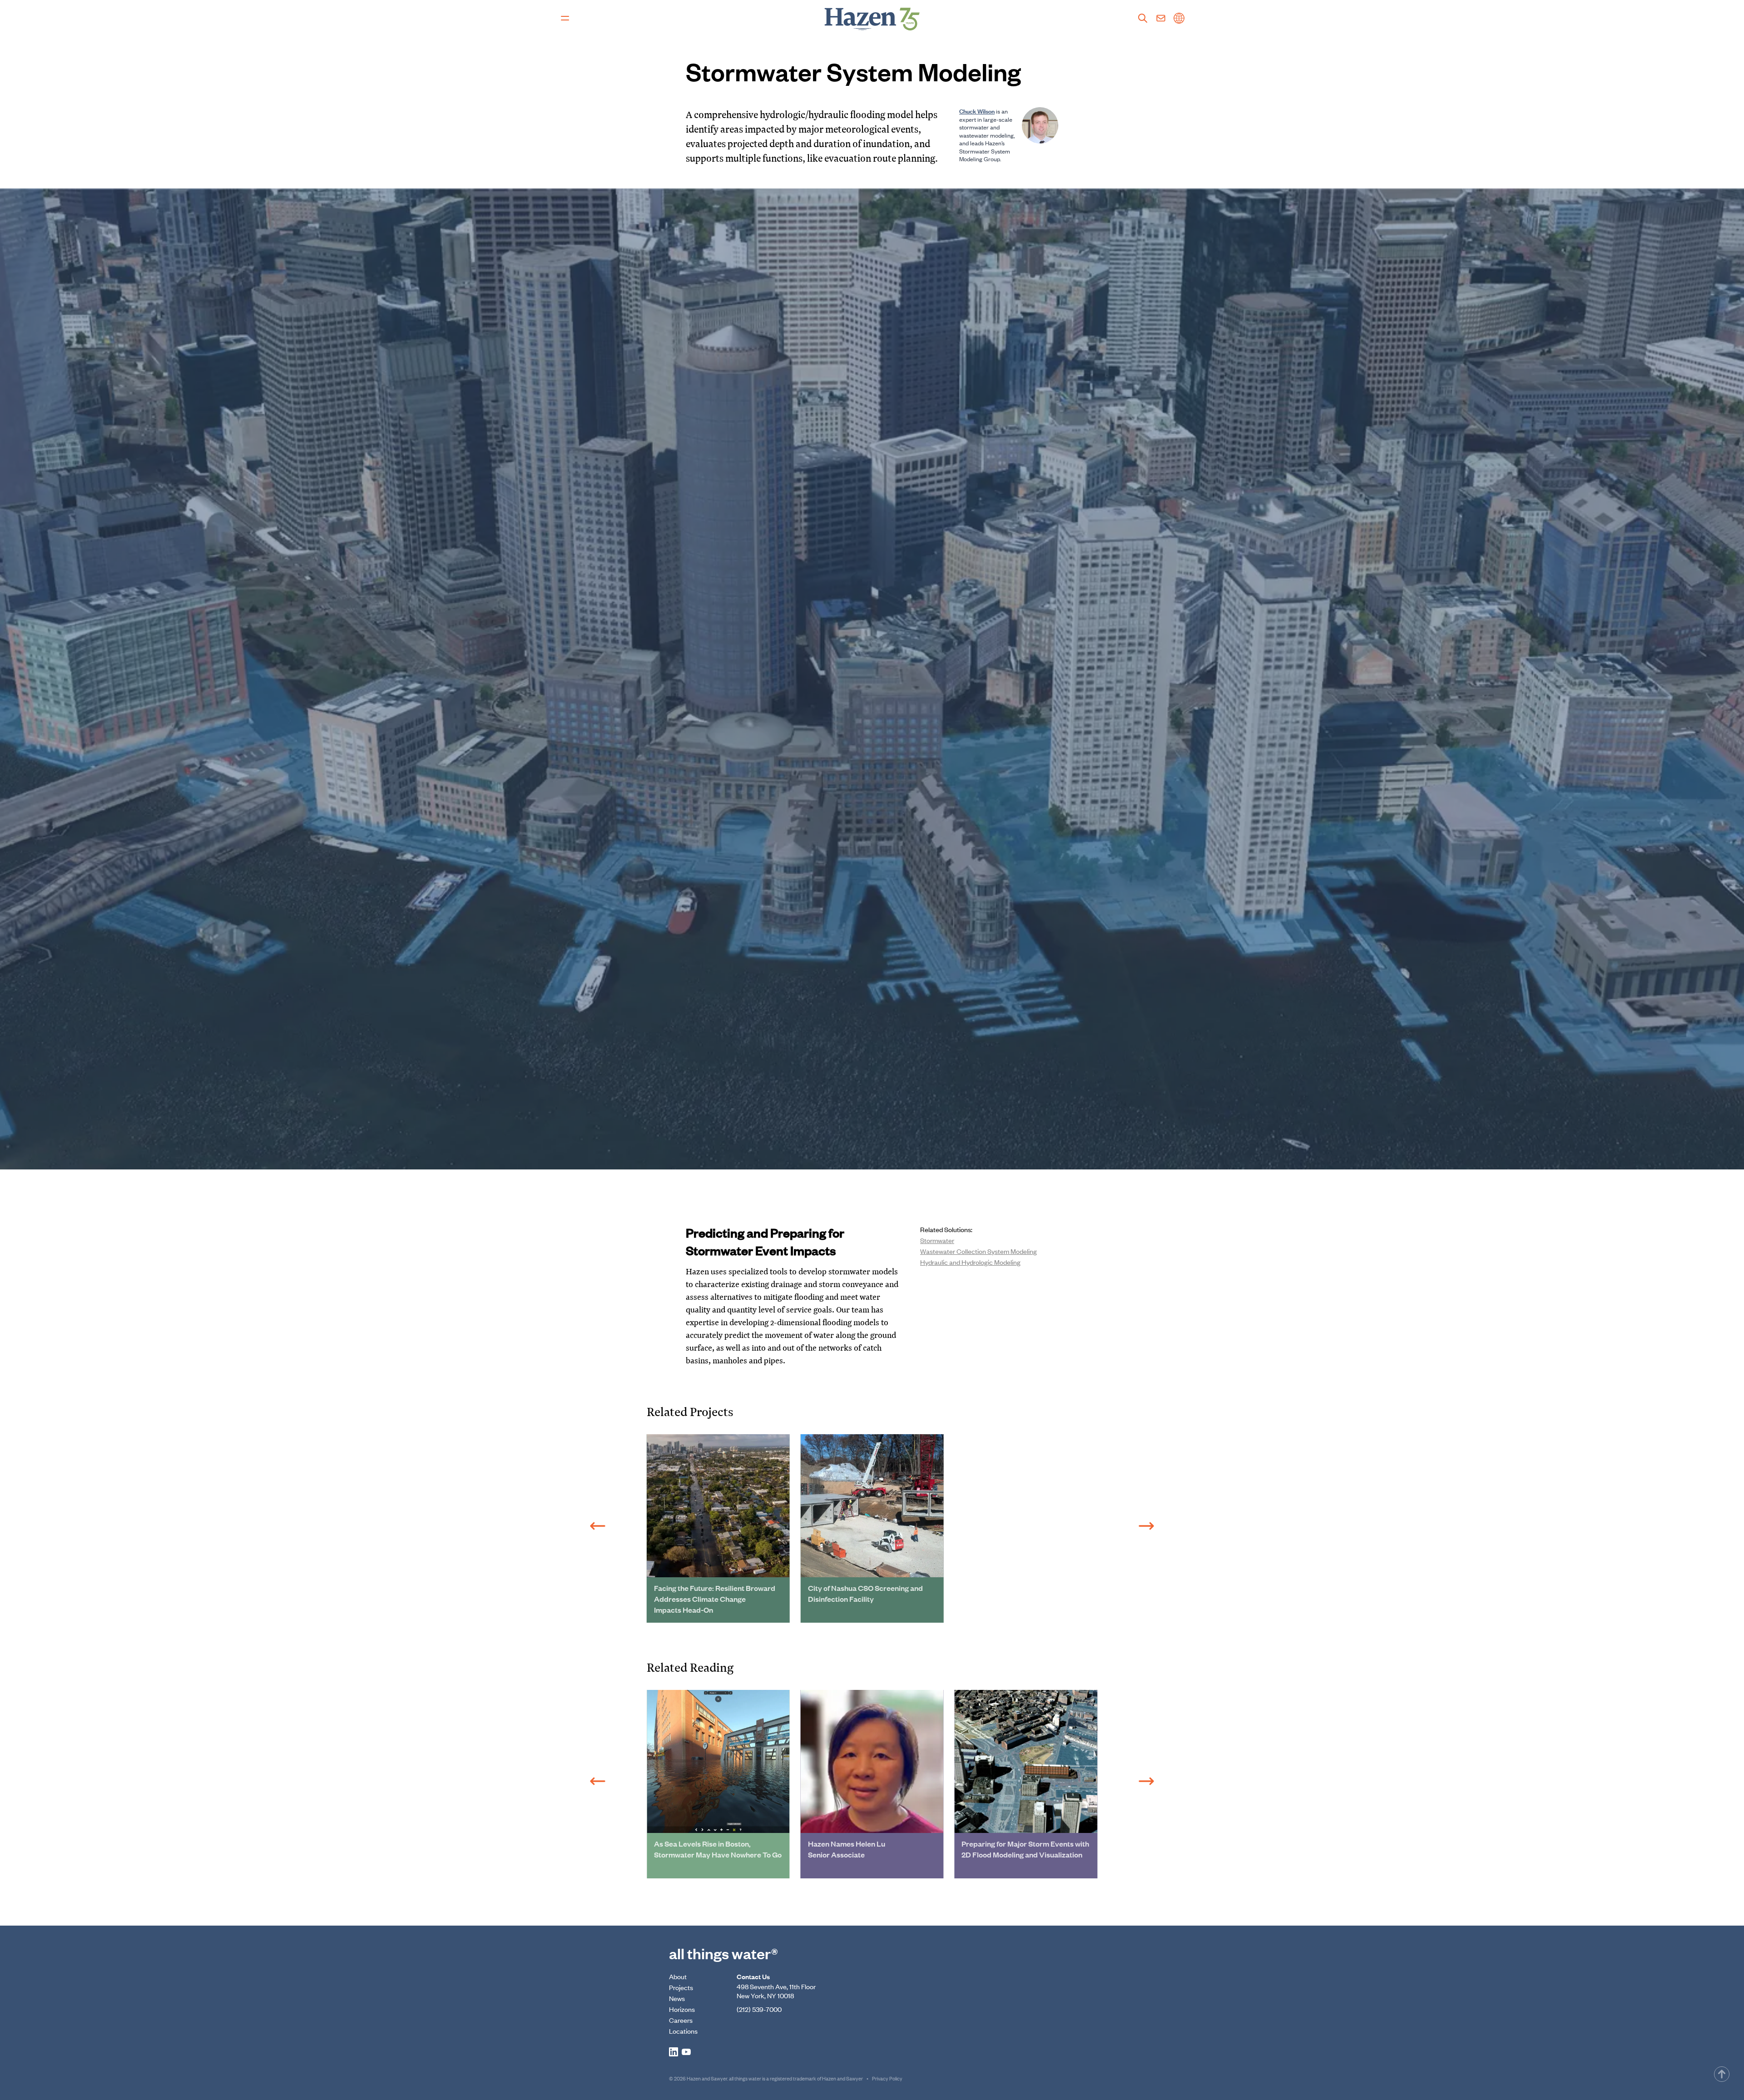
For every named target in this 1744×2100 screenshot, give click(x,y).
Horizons (682, 2009)
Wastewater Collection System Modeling (979, 1251)
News (677, 1998)
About (678, 1976)
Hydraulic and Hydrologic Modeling (970, 1262)
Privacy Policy (887, 2078)
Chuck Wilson (977, 111)
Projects (681, 1987)
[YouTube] (686, 2052)
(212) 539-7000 (759, 2009)
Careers (681, 2020)
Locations (683, 2031)
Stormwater (937, 1240)
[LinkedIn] (674, 2052)
